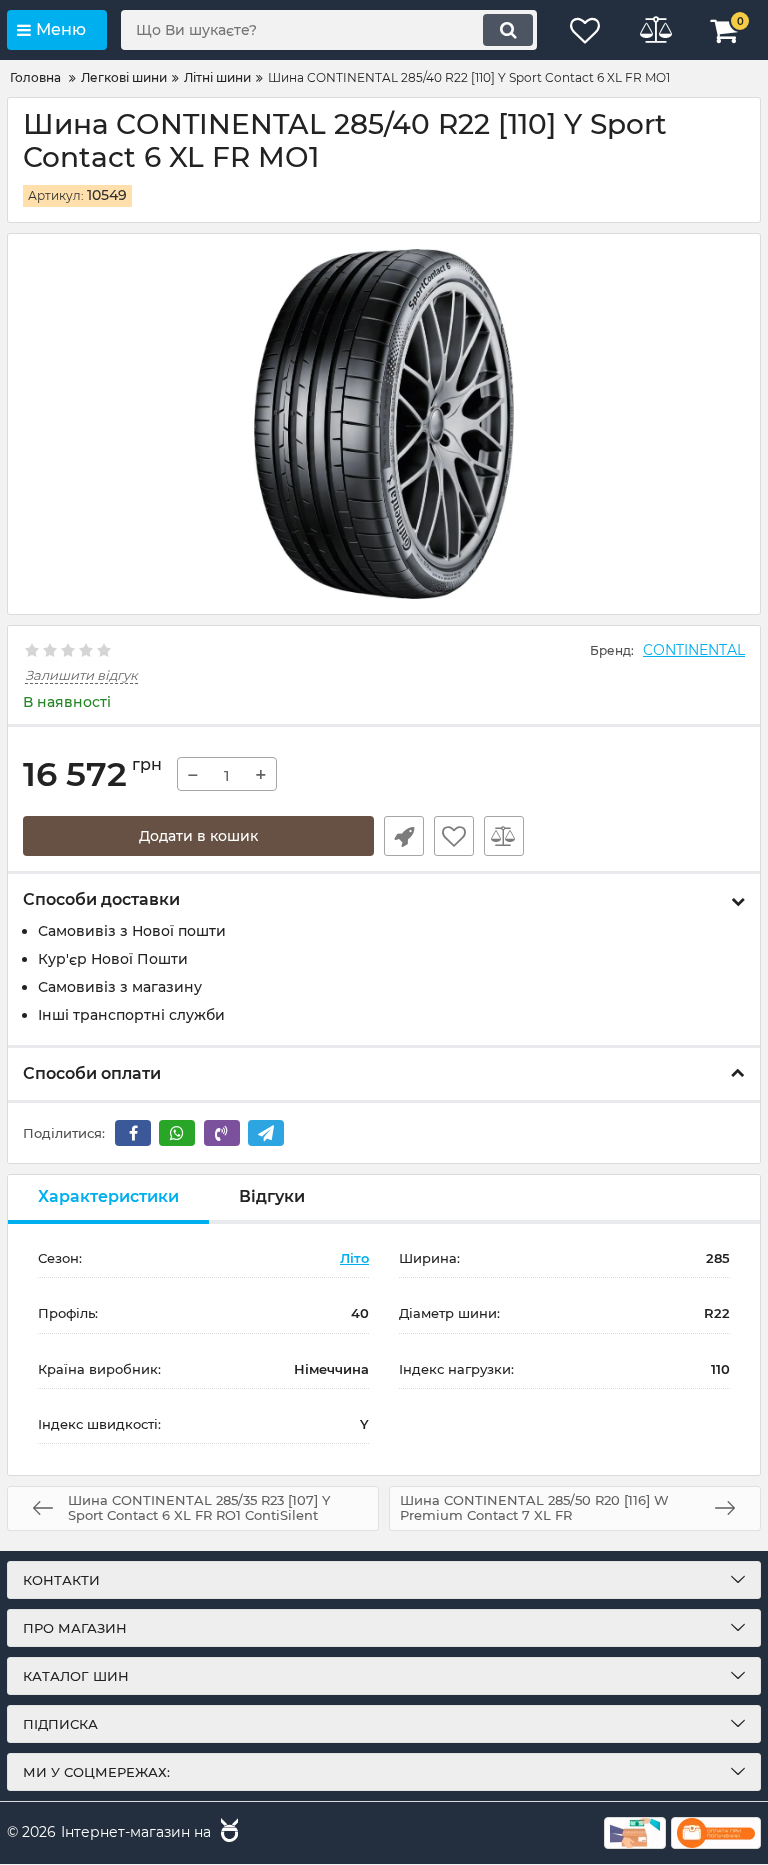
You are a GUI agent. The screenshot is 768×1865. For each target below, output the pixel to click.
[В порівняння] (504, 836)
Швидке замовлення (404, 836)
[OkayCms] (227, 1833)
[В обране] (454, 836)
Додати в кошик (198, 836)
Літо (354, 1258)
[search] (508, 30)
